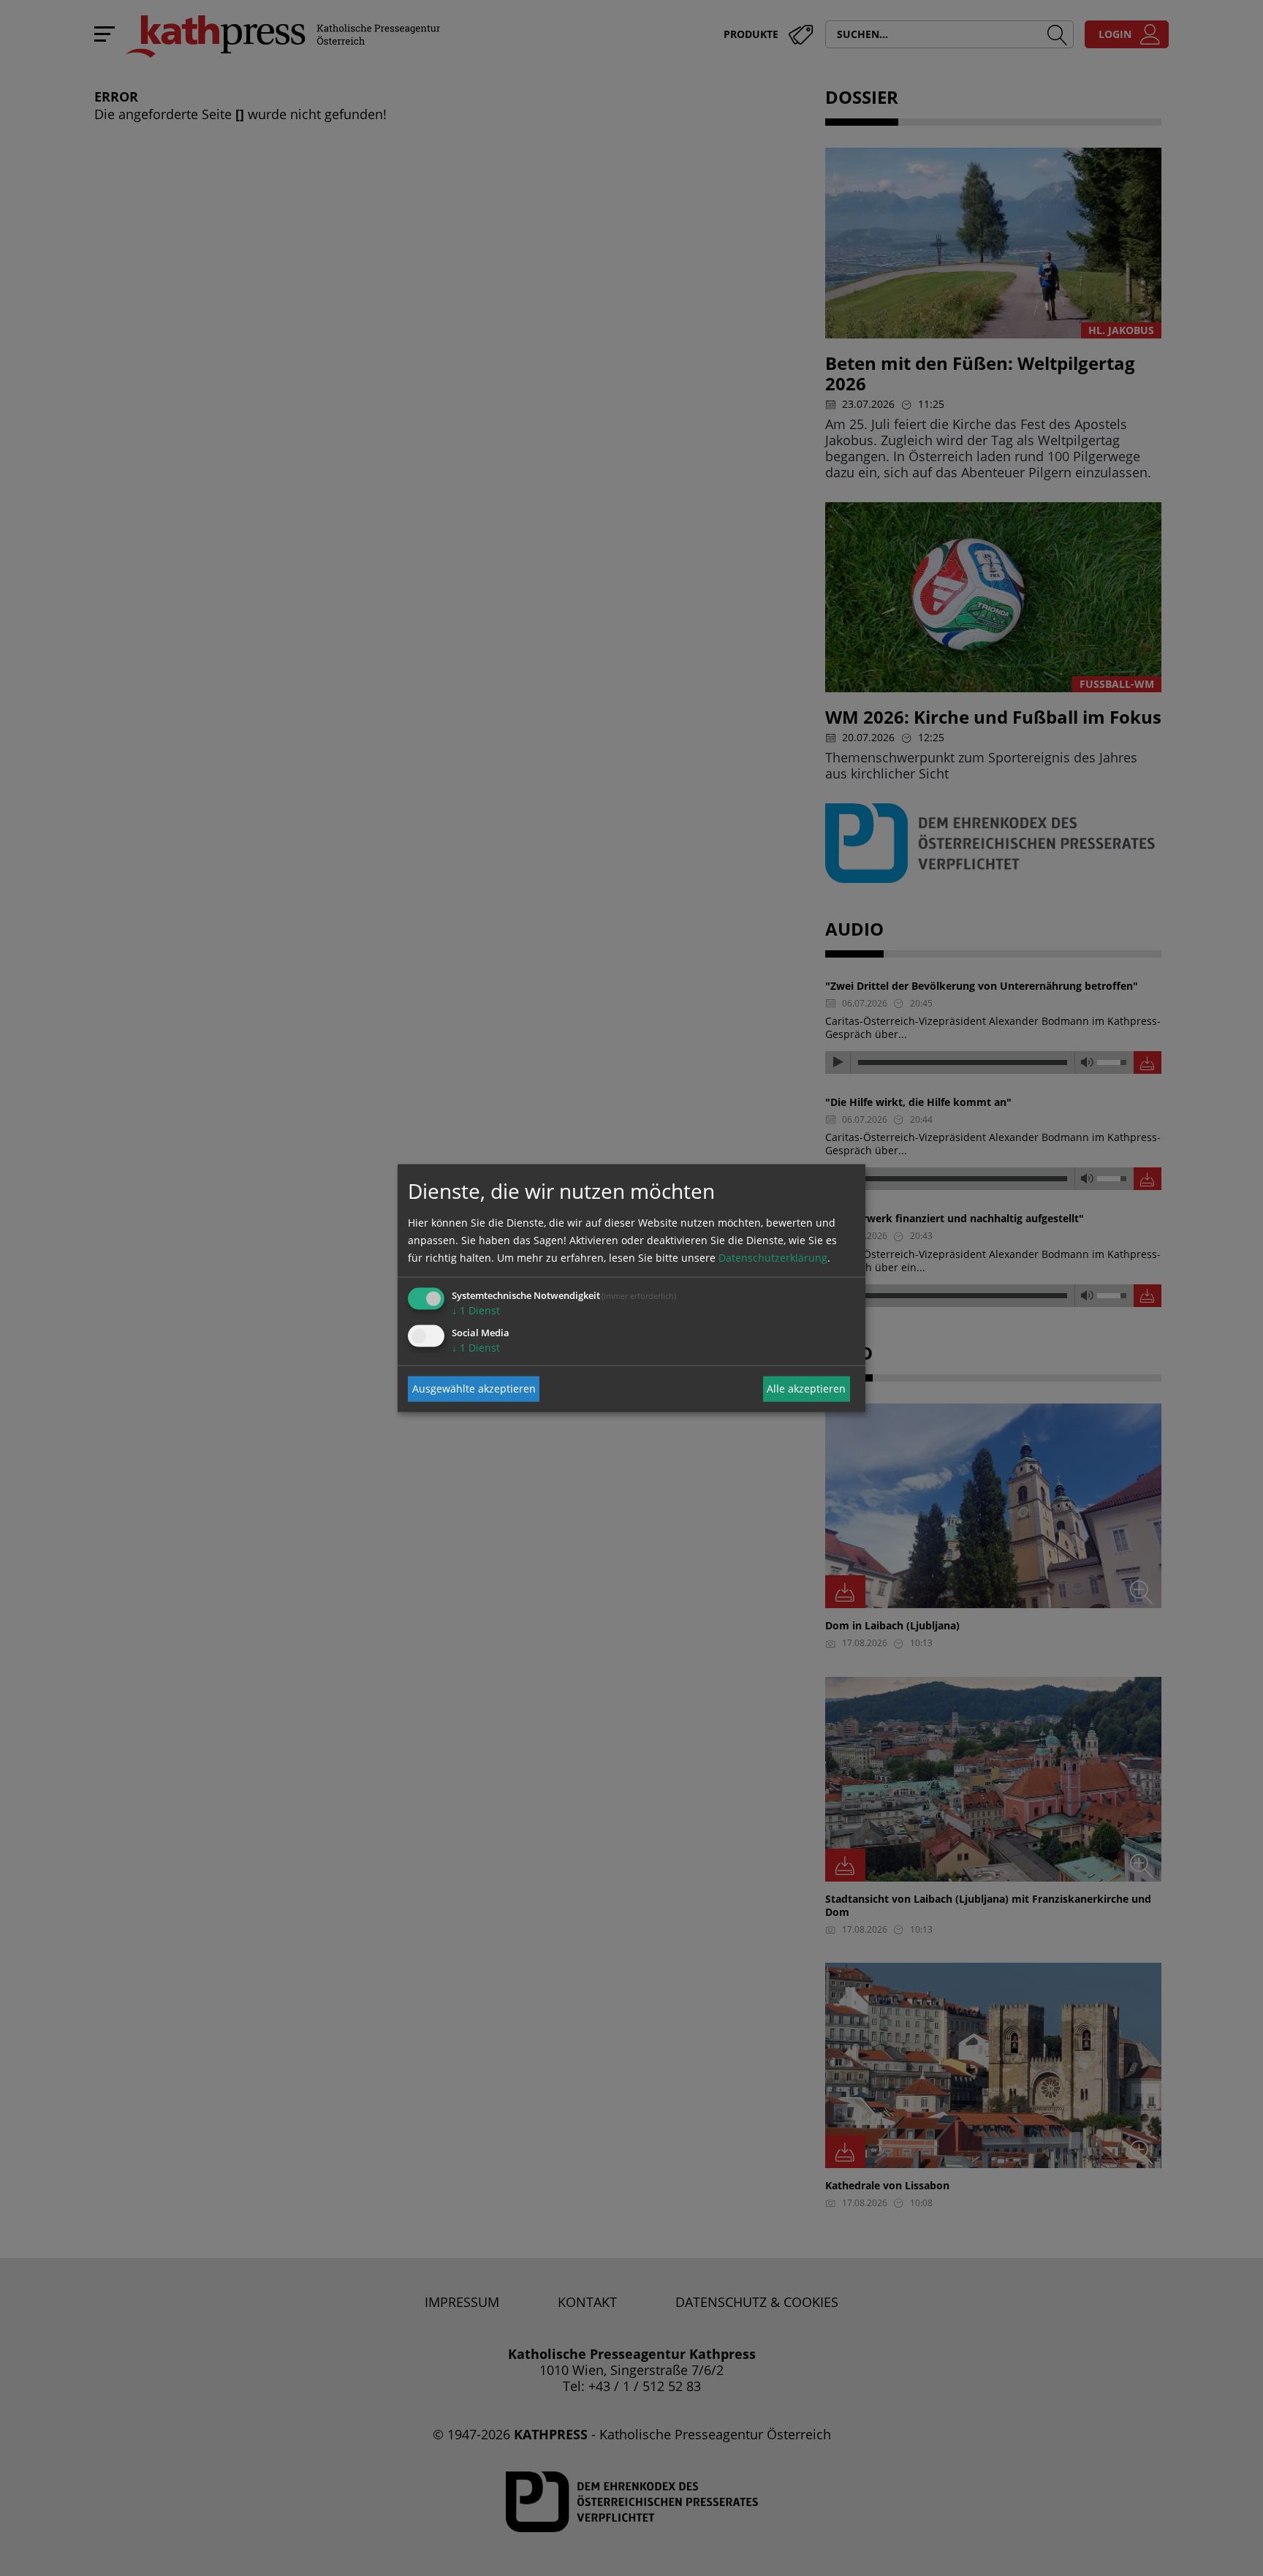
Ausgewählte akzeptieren (474, 1389)
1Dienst (476, 1310)
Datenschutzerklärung (773, 1257)
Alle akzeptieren (806, 1389)
